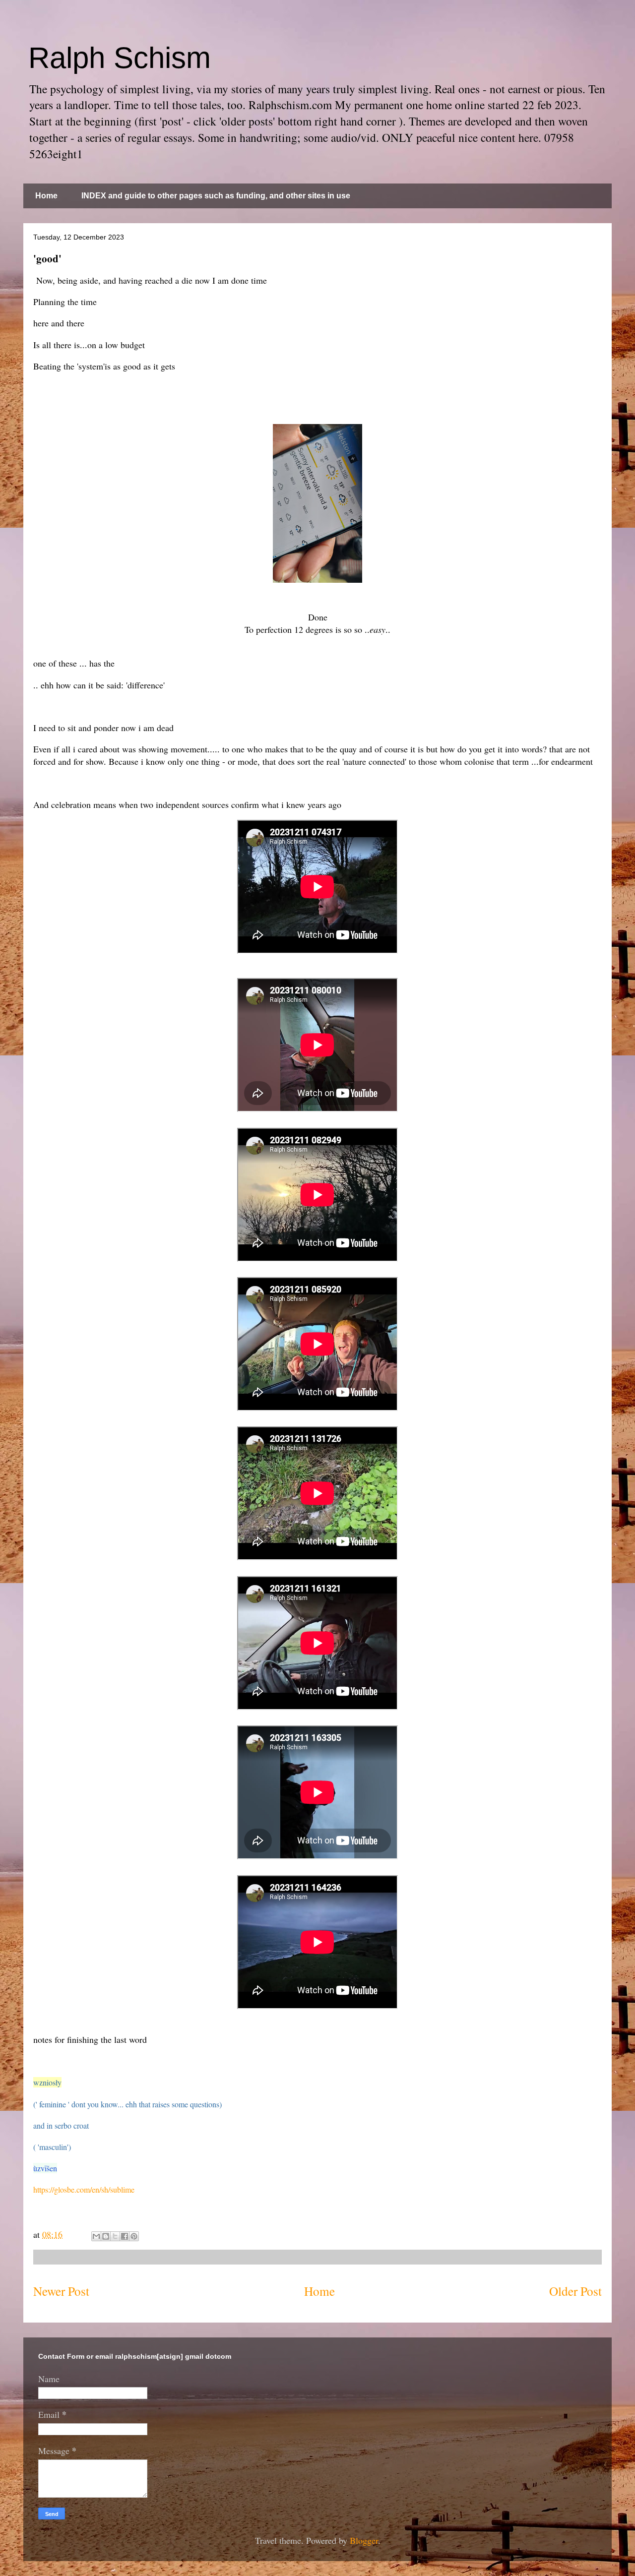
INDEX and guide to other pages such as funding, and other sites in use (216, 196)
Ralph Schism (120, 58)
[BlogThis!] (106, 2236)
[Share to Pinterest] (134, 2236)
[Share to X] (115, 2236)
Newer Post (61, 2291)
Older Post (575, 2291)
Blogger (364, 2540)
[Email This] (96, 2236)
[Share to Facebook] (125, 2236)
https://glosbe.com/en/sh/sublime (84, 2189)
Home (46, 196)
